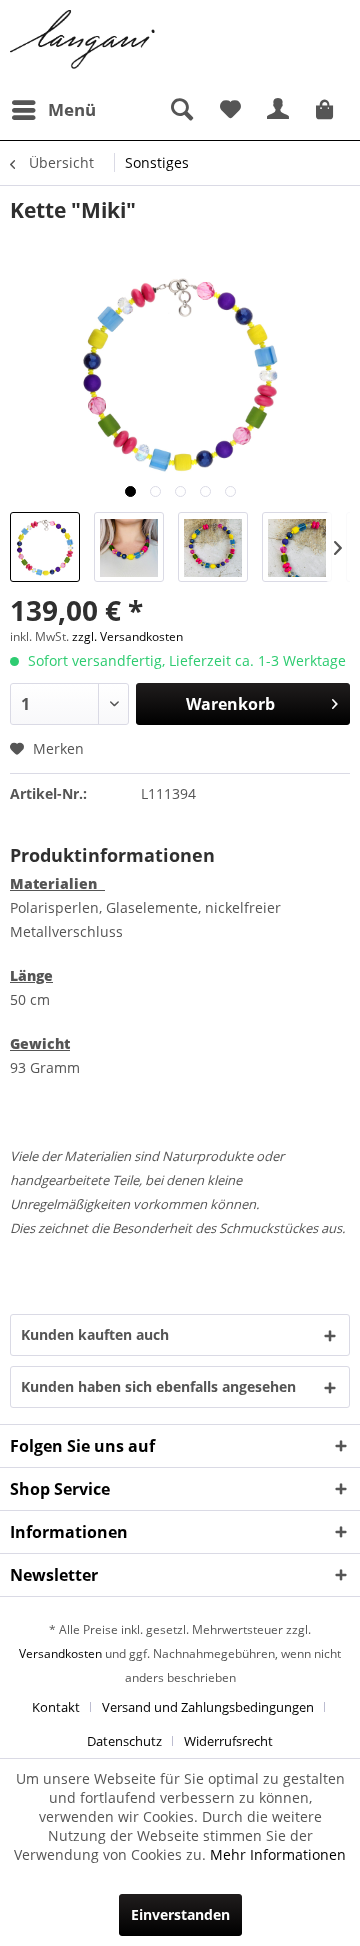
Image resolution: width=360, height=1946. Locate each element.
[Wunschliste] (230, 110)
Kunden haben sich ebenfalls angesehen (158, 1386)
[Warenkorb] (328, 110)
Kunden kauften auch (95, 1334)
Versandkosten (60, 1653)
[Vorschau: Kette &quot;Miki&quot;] (45, 547)
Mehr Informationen (278, 1854)
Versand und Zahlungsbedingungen (208, 1707)
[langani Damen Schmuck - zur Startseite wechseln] (83, 40)
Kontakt (56, 1707)
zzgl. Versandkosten (127, 636)
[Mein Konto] (279, 110)
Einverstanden (180, 1914)
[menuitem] (53, 110)
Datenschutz (124, 1741)
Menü (72, 109)
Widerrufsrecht (228, 1741)
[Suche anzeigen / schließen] (181, 110)
